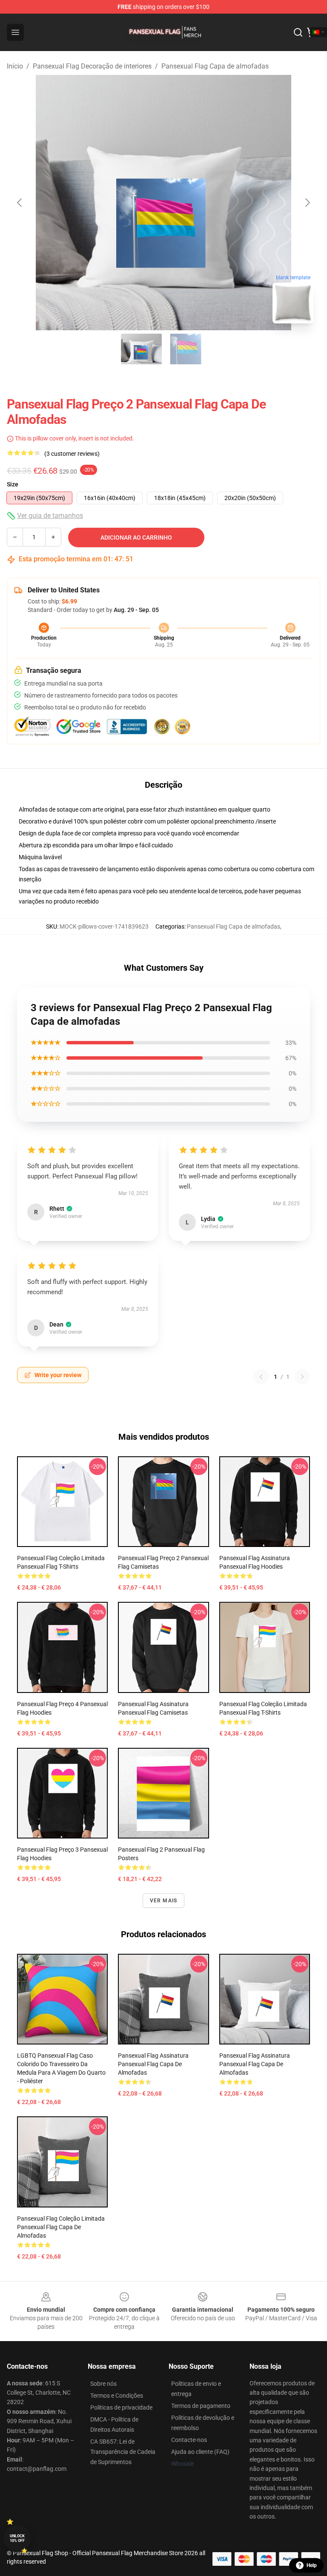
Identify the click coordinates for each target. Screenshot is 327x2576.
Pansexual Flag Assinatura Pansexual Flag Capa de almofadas (153, 2064)
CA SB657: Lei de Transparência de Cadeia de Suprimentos (123, 2452)
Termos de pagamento (201, 2406)
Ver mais (164, 1901)
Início (15, 66)
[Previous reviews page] (261, 1377)
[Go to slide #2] (186, 349)
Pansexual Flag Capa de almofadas (215, 66)
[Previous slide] (20, 203)
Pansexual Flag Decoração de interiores (92, 66)
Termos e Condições (117, 2396)
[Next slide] (307, 203)
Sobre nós (103, 2384)
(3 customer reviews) (72, 454)
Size (13, 484)
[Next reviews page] (302, 1377)
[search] (298, 32)
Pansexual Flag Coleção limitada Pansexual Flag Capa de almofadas (61, 2227)
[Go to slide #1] (141, 349)
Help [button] (312, 2565)
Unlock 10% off (17, 2538)
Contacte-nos (189, 2440)
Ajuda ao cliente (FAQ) (200, 2452)
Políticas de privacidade (121, 2407)
